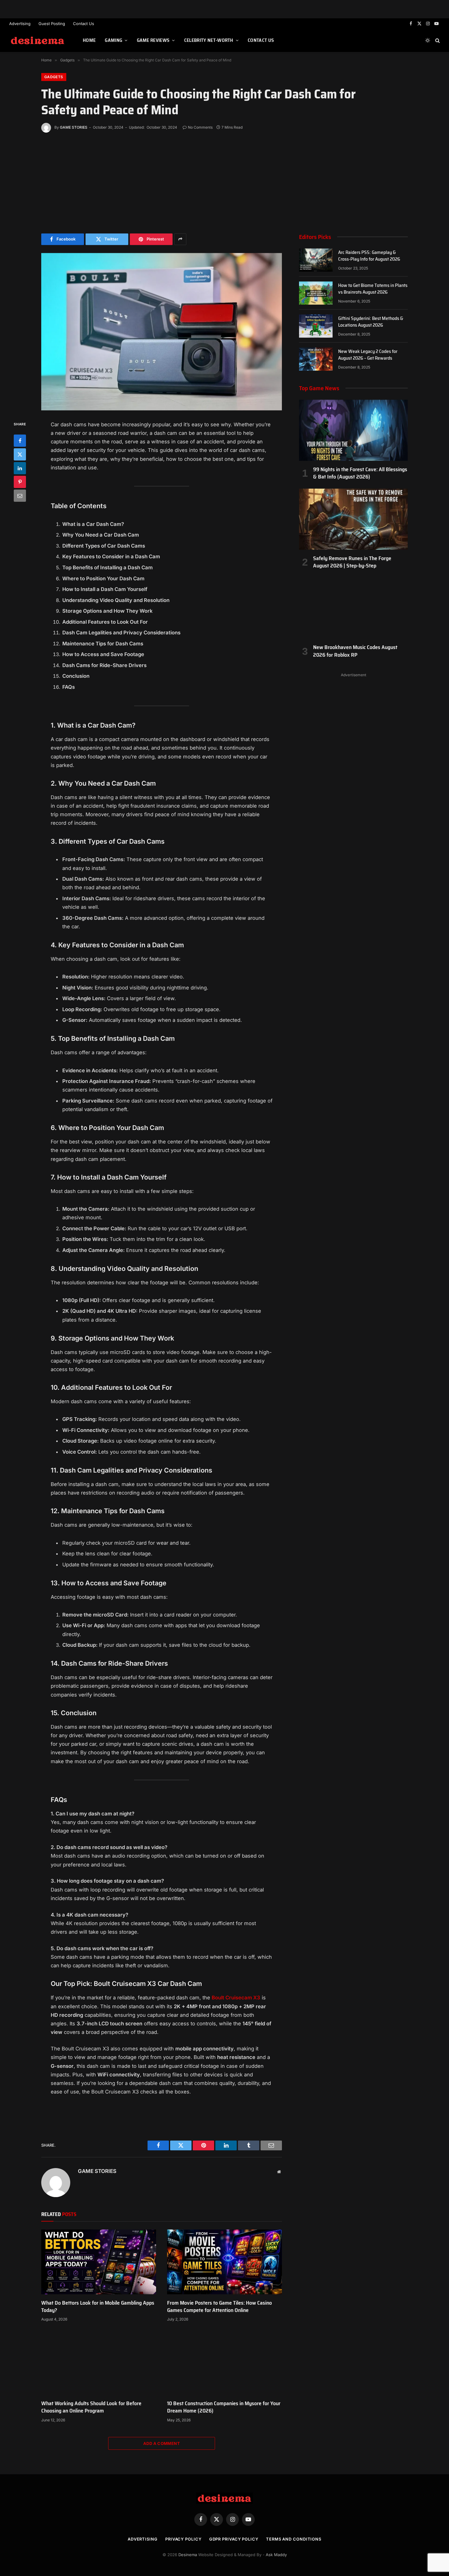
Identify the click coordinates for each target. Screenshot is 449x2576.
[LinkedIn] (20, 468)
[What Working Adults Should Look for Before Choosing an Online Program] (99, 2362)
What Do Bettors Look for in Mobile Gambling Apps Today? (98, 2307)
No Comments (200, 127)
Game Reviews (153, 40)
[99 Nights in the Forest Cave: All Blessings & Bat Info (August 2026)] (353, 430)
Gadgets (54, 77)
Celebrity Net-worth (209, 40)
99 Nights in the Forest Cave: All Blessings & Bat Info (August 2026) (360, 473)
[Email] (20, 495)
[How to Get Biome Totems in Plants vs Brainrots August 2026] (316, 293)
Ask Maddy (276, 2555)
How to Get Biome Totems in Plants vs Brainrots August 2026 (373, 289)
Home (89, 40)
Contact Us (84, 24)
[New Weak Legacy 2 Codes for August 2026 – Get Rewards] (316, 359)
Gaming (113, 40)
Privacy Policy (183, 2539)
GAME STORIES (74, 127)
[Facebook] (20, 440)
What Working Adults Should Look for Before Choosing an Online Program (91, 2407)
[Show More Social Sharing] (180, 239)
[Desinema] (38, 40)
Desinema (188, 2555)
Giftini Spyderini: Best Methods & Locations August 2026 (371, 322)
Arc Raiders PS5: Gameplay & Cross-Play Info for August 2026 (369, 256)
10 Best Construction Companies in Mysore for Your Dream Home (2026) (224, 2407)
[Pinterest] (20, 482)
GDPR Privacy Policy (234, 2539)
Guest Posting (52, 24)
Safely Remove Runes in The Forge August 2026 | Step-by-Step (352, 562)
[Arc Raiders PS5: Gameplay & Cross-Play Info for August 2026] (316, 260)
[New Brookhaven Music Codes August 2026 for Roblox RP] (353, 608)
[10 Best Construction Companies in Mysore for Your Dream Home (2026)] (224, 2362)
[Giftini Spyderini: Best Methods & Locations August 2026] (316, 326)
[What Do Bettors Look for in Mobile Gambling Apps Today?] (99, 2262)
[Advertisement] (224, 182)
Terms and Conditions (294, 2539)
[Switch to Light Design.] (428, 40)
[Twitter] (20, 454)
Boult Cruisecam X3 (236, 1998)
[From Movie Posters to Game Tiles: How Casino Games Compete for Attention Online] (224, 2262)
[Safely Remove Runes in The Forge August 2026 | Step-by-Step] (353, 519)
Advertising (20, 24)
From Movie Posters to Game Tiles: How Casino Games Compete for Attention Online (219, 2307)
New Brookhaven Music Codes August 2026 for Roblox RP (355, 651)
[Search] (437, 40)
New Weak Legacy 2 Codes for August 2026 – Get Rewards (368, 355)
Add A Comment (162, 2443)
